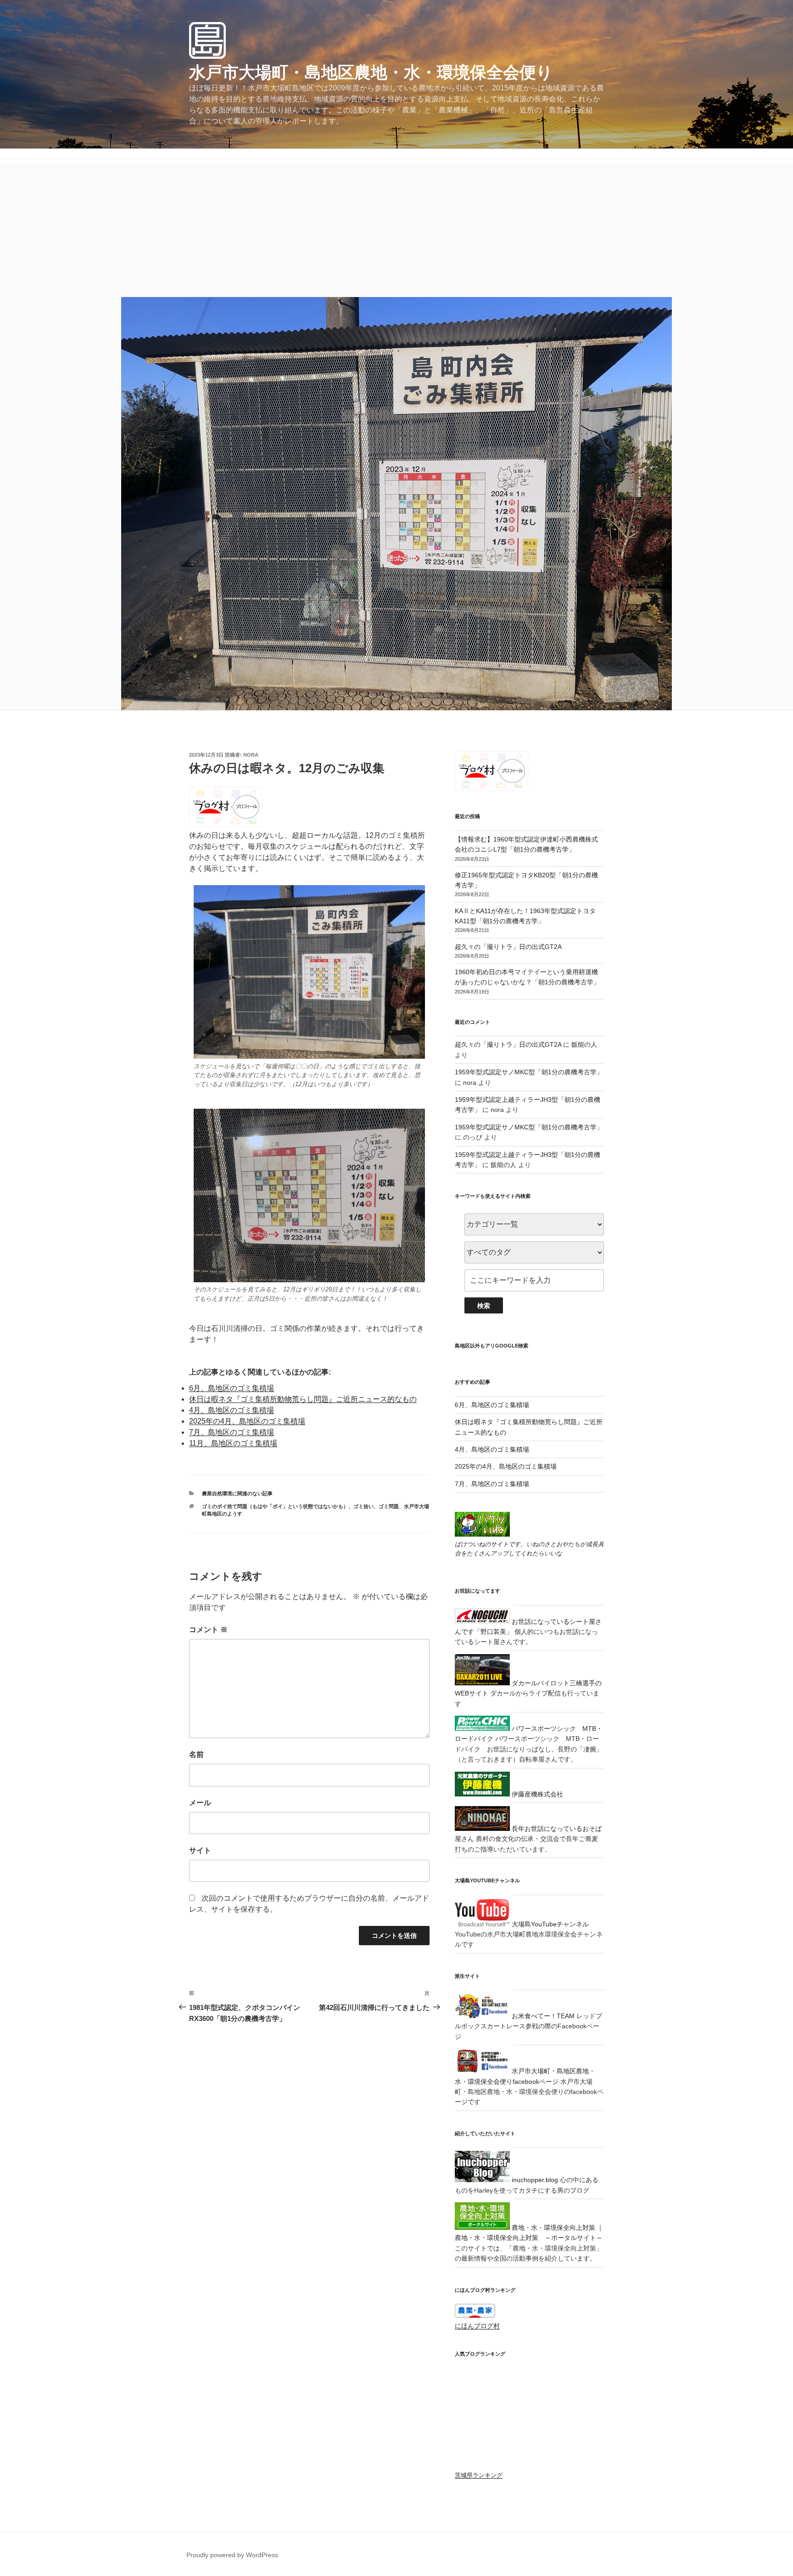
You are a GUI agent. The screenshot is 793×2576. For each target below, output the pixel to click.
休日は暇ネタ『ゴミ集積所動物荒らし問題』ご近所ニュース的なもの (303, 1399)
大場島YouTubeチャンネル (549, 1924)
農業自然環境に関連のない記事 (237, 1493)
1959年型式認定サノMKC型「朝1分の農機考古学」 (529, 1072)
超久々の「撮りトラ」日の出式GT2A (508, 947)
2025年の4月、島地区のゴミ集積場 (247, 1421)
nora (251, 755)
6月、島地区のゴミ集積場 (232, 1388)
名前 (196, 1754)
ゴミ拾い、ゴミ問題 (376, 1506)
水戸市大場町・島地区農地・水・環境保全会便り (371, 72)
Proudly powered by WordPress (232, 2469)
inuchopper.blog (534, 2180)
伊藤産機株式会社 (536, 1794)
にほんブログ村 (477, 2326)
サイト (200, 1850)
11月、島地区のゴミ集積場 (233, 1443)
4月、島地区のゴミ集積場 (232, 1410)
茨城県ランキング (479, 2391)
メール (200, 1803)
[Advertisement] (396, 228)
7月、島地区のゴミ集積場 (232, 1432)
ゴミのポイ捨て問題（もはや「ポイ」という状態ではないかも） (275, 1506)
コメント (208, 1630)
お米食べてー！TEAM (542, 2016)
